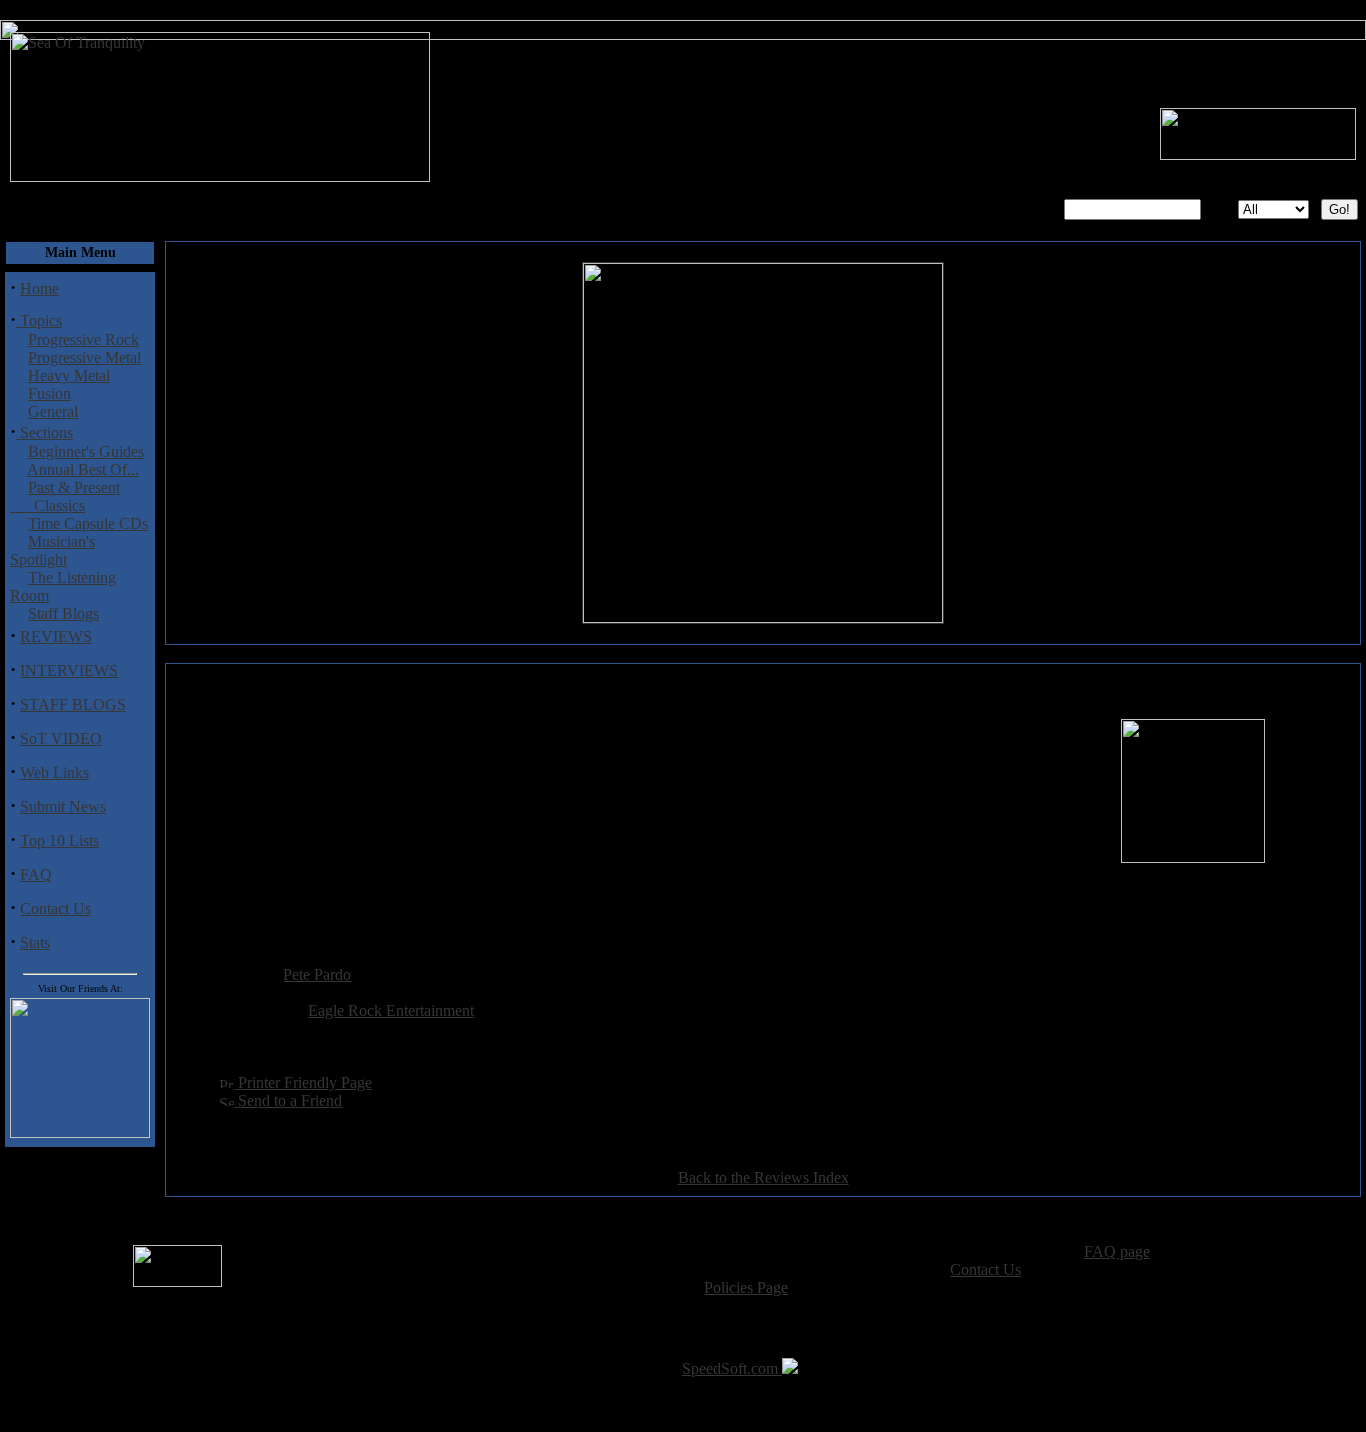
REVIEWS (56, 636)
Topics (39, 320)
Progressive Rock (83, 339)
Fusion (49, 393)
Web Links (54, 772)
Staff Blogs (63, 613)
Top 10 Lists (59, 840)
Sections (44, 432)
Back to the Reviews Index (763, 1177)
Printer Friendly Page (303, 1082)
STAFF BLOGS (73, 704)
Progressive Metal (84, 357)
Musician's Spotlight (52, 550)
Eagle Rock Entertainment (391, 1010)
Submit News (63, 806)
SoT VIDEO (61, 738)
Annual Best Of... (83, 469)
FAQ (36, 874)
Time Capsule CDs (88, 523)
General (53, 411)
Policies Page (746, 1287)
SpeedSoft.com (732, 1368)
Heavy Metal (69, 375)
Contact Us (55, 908)
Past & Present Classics (65, 496)
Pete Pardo (317, 974)
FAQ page (1117, 1251)
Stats (35, 942)
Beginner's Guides (86, 451)
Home (39, 288)
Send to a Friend (288, 1100)
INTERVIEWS (69, 670)
